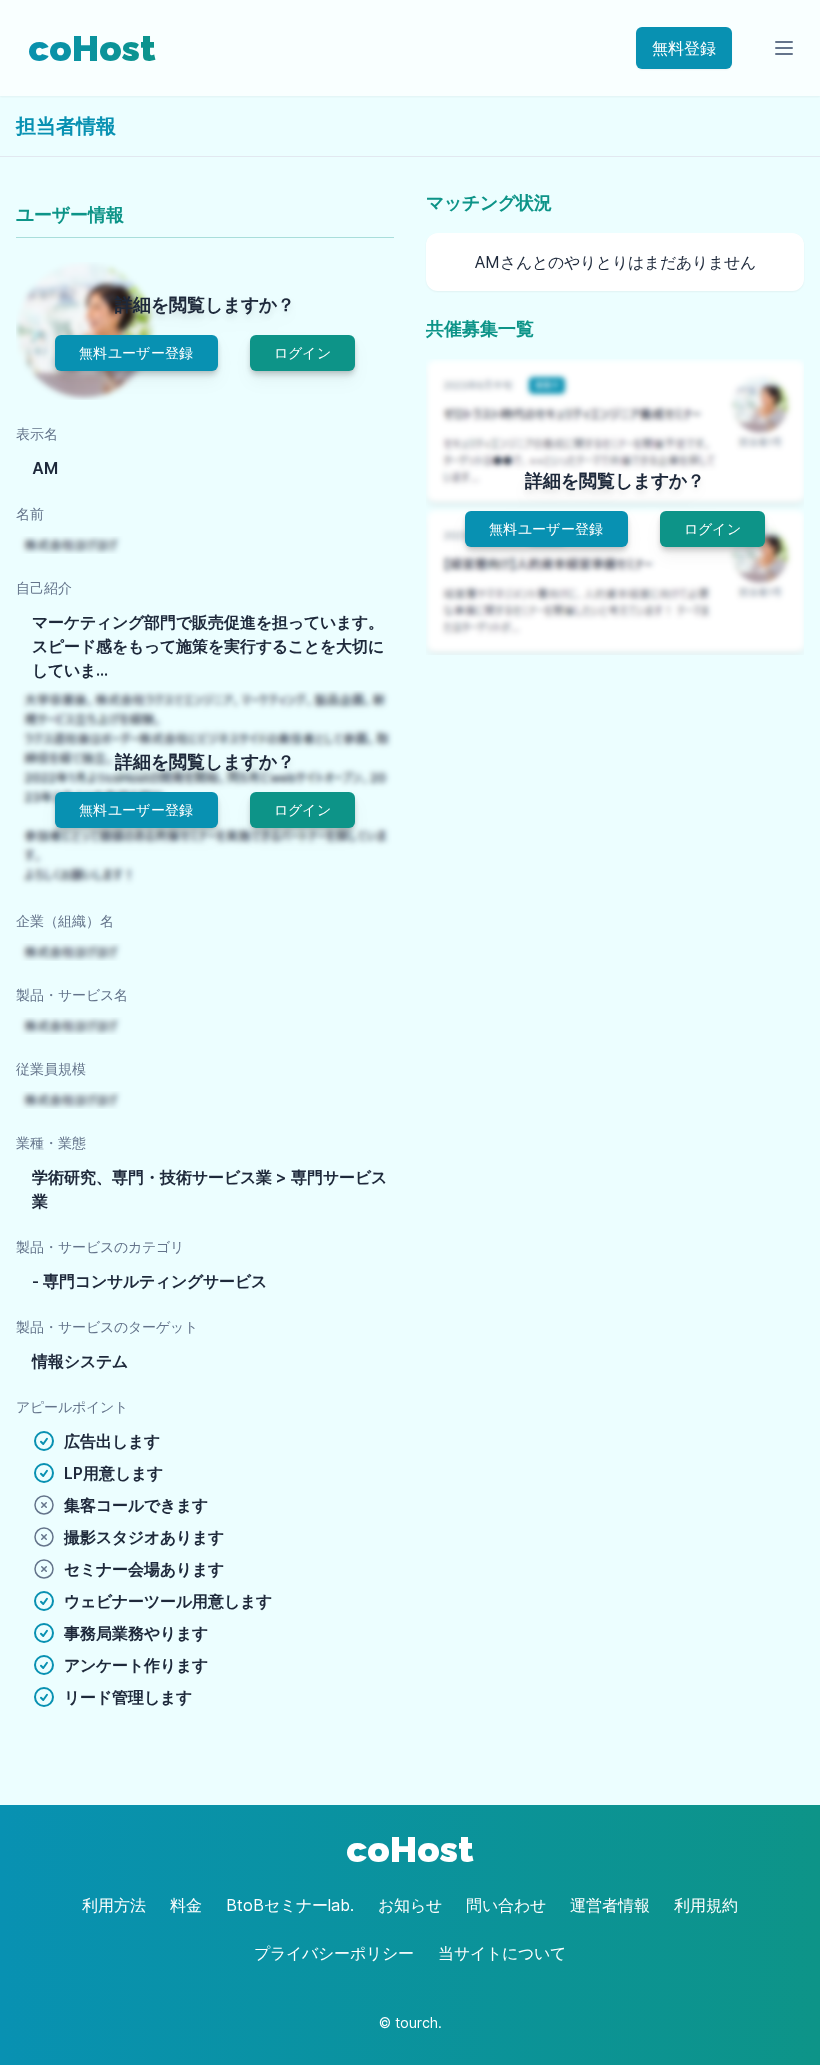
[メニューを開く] (784, 48)
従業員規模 (51, 1068)
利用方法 (114, 1905)
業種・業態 (51, 1142)
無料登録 (684, 48)
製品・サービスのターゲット (107, 1326)
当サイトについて (502, 1953)
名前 (30, 513)
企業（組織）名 (65, 920)
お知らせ (410, 1905)
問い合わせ (506, 1905)
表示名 (37, 433)
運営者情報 (610, 1905)
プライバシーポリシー (334, 1953)
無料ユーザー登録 (136, 352)
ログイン (302, 352)
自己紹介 (44, 587)
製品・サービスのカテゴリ (100, 1246)
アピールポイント (72, 1406)
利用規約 (706, 1905)
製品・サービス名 (72, 994)
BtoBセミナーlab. (290, 1905)
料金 (186, 1905)
